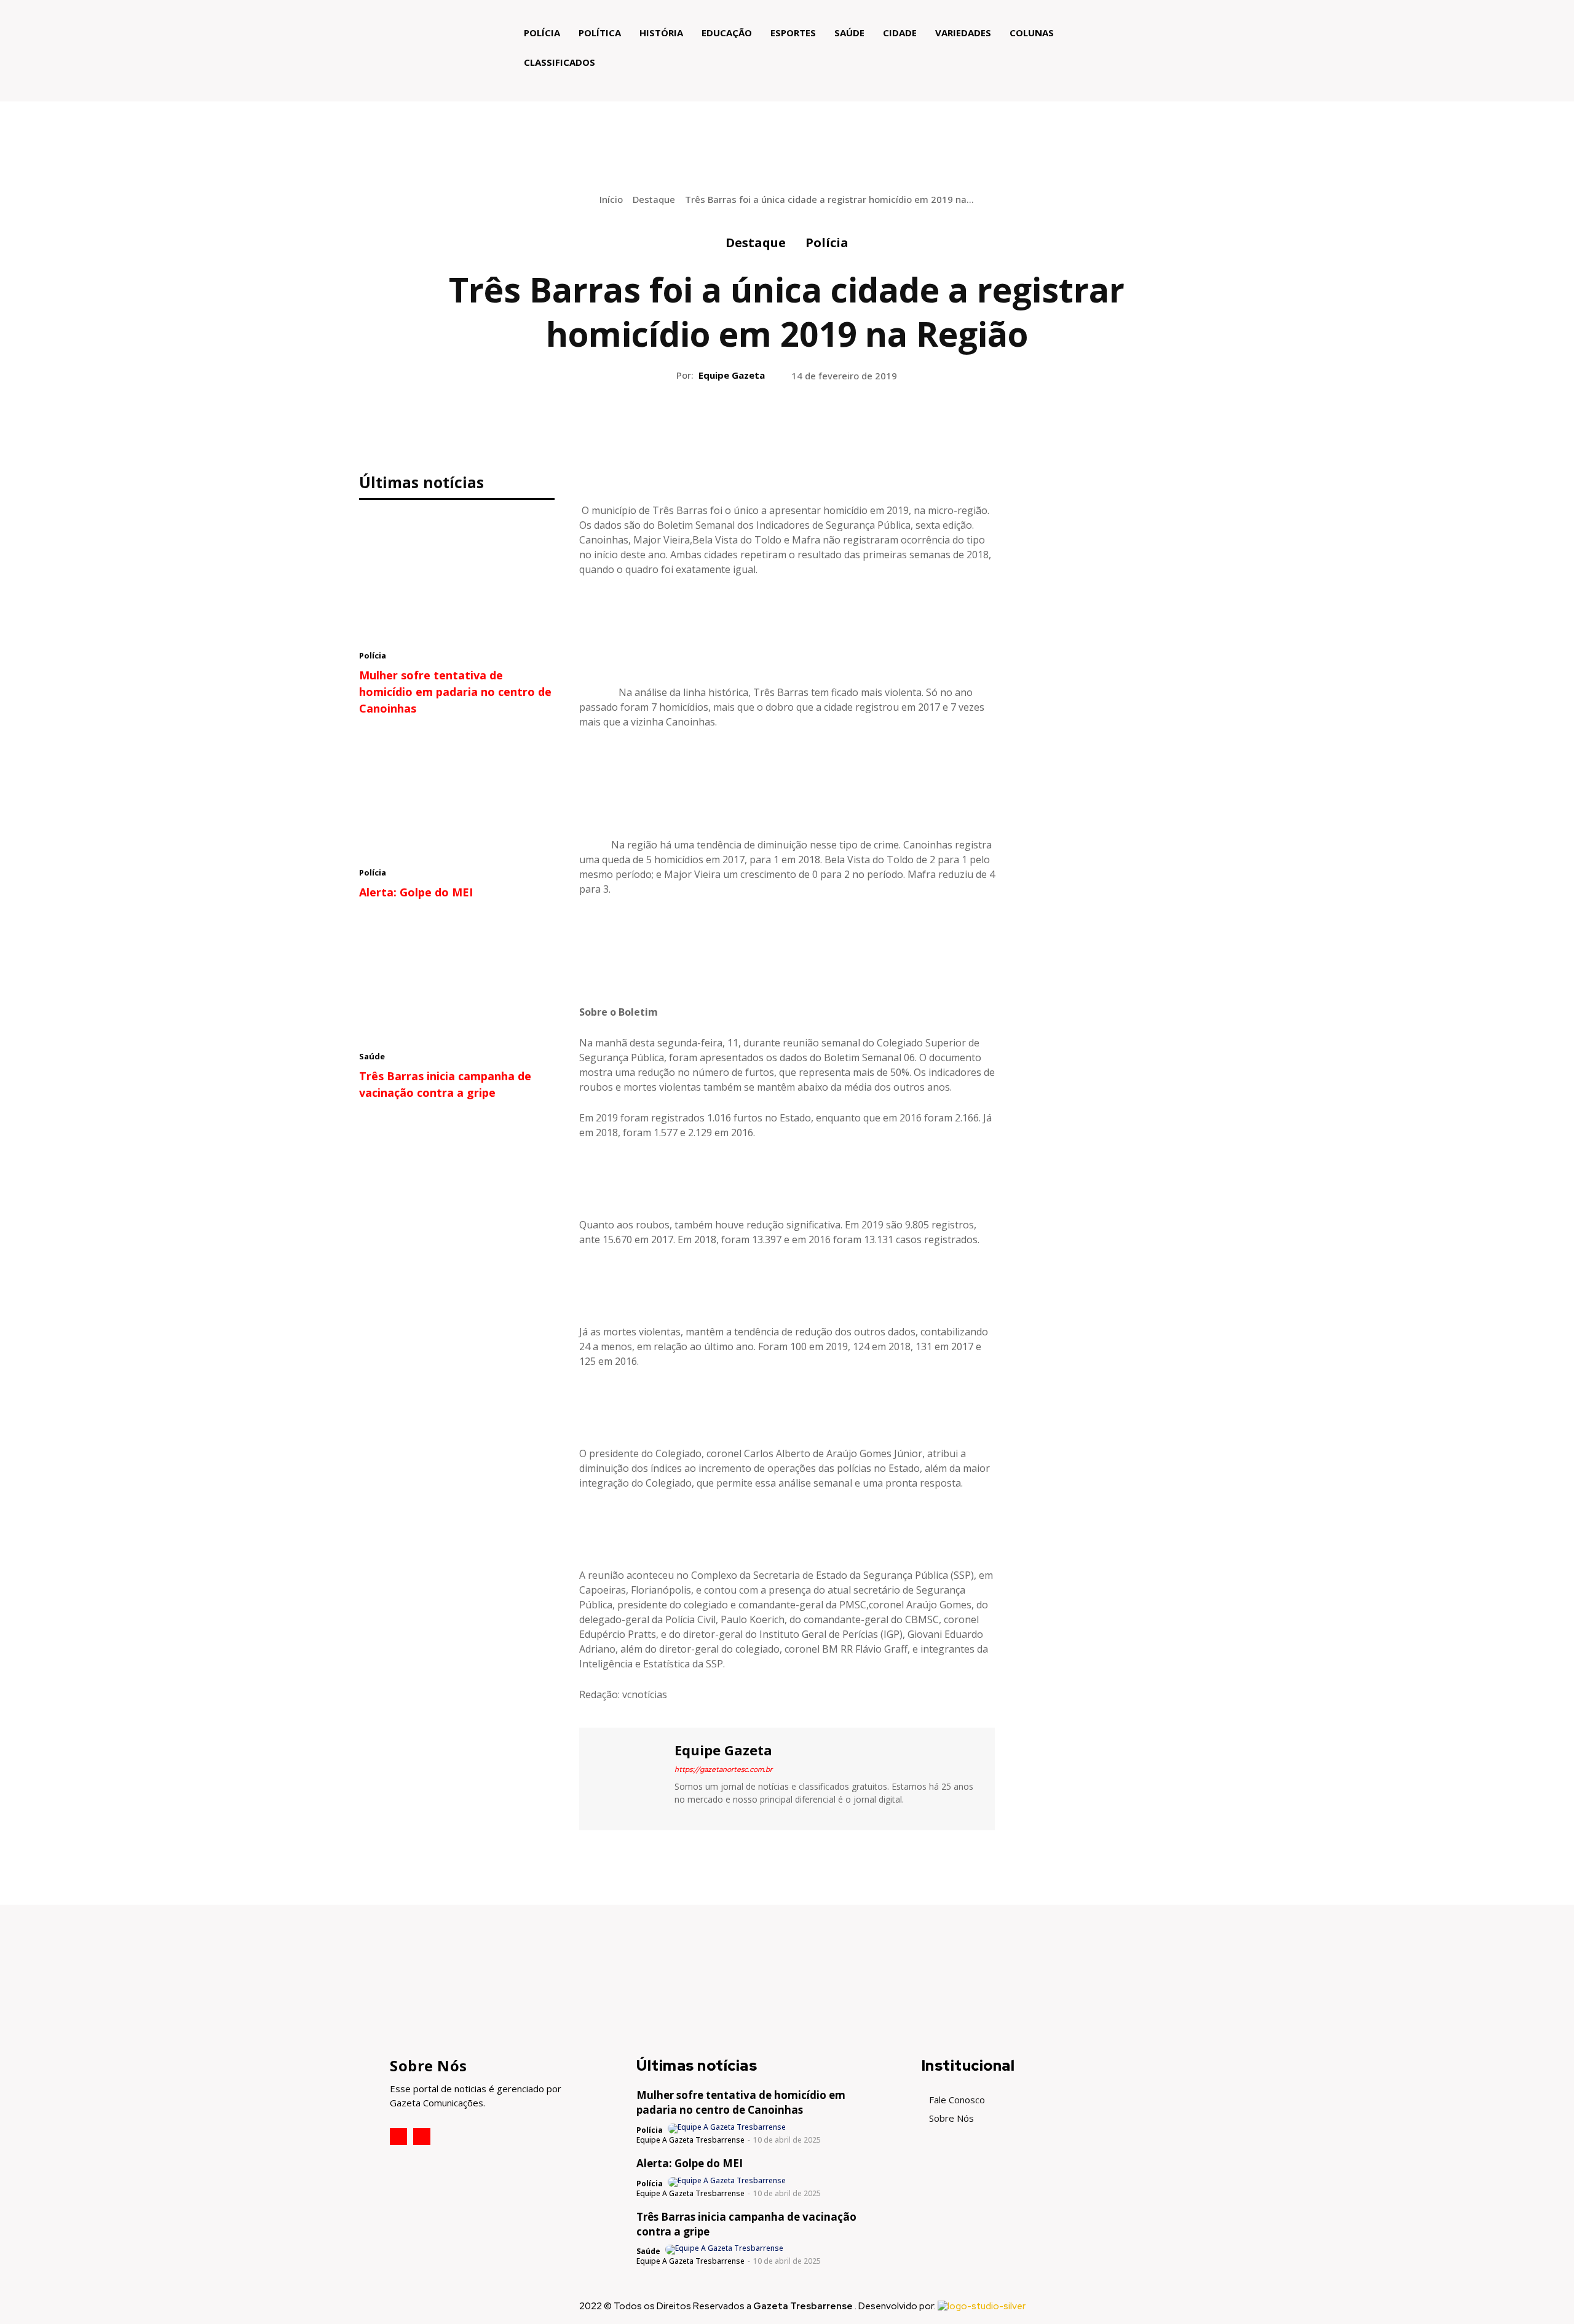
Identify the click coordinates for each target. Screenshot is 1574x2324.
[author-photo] (728, 2128)
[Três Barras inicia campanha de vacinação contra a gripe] (457, 979)
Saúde (372, 1056)
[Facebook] (730, 426)
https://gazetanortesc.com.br (723, 1769)
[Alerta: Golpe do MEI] (457, 795)
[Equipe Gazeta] (625, 1777)
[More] (844, 426)
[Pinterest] (786, 426)
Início (611, 199)
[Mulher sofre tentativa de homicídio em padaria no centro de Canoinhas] (457, 578)
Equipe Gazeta (732, 375)
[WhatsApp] (815, 426)
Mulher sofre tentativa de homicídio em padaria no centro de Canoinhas (455, 692)
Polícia (827, 243)
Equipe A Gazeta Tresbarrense (690, 2140)
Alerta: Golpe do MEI (416, 892)
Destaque (654, 199)
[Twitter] (758, 426)
